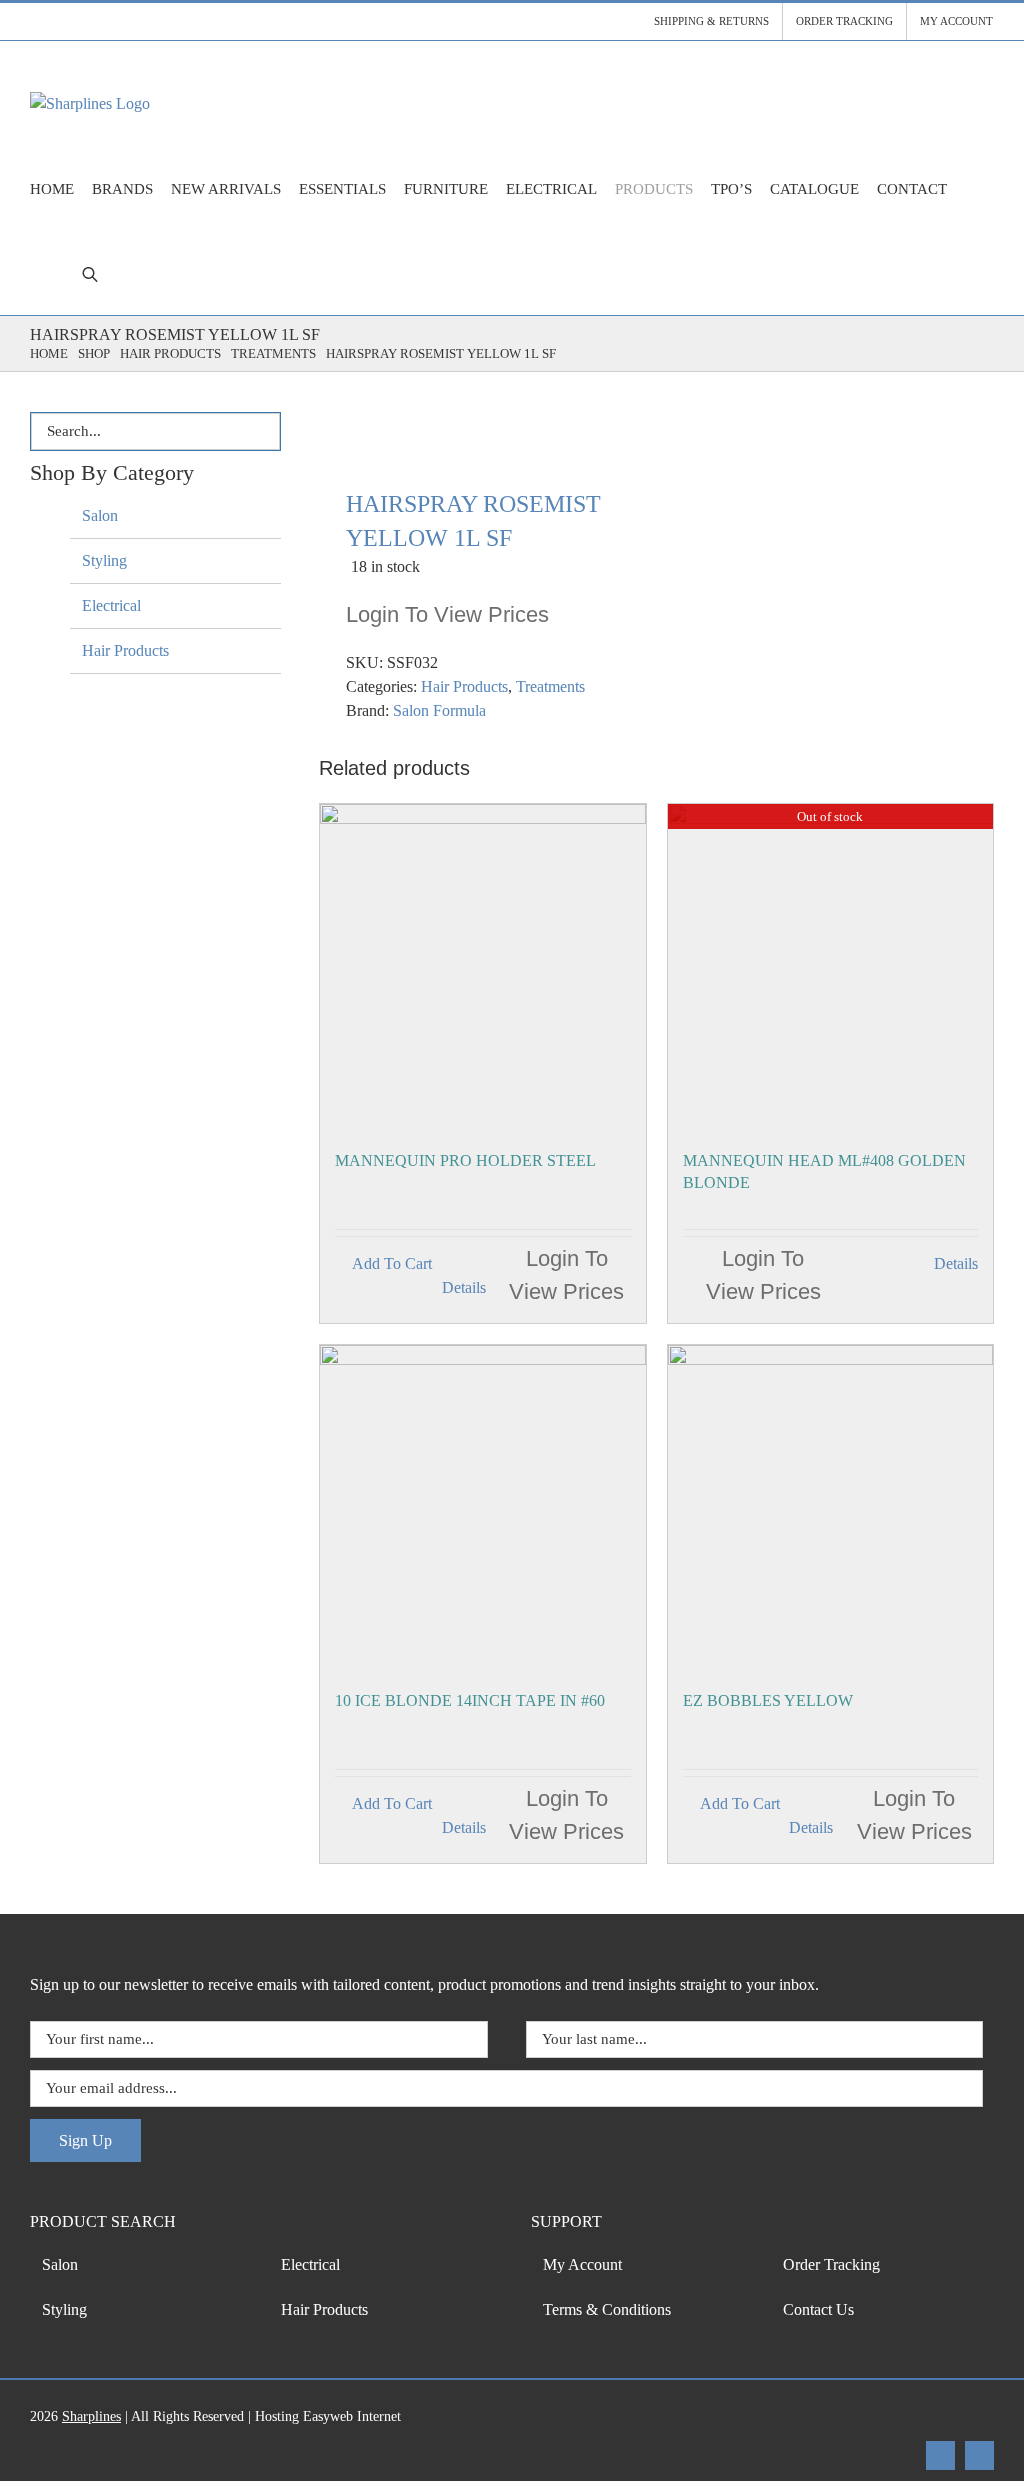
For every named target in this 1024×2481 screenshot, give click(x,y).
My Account (582, 2264)
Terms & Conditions (607, 2309)
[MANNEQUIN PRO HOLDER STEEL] (482, 966)
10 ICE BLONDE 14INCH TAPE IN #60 (470, 1700)
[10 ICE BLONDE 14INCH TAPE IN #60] (482, 1507)
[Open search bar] (90, 274)
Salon (100, 515)
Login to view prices (447, 614)
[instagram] (979, 2455)
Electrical (111, 605)
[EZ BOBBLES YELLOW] (830, 1507)
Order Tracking (831, 2264)
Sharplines (91, 2416)
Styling (104, 560)
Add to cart (392, 1263)
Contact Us (818, 2309)
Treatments (550, 686)
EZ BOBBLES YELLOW (768, 1700)
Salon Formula (439, 710)
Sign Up (85, 2140)
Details (464, 1287)
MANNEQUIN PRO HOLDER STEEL (465, 1160)
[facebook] (940, 2455)
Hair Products (464, 686)
